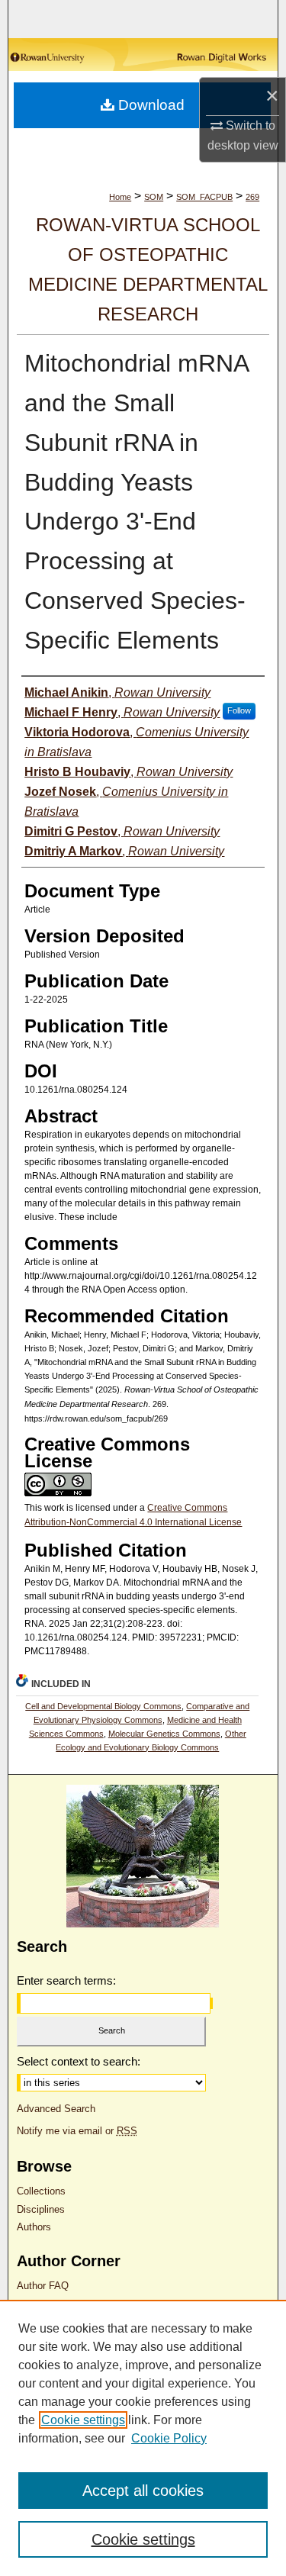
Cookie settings (83, 2420)
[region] (143, 2438)
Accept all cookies (143, 2491)
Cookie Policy (169, 2438)
